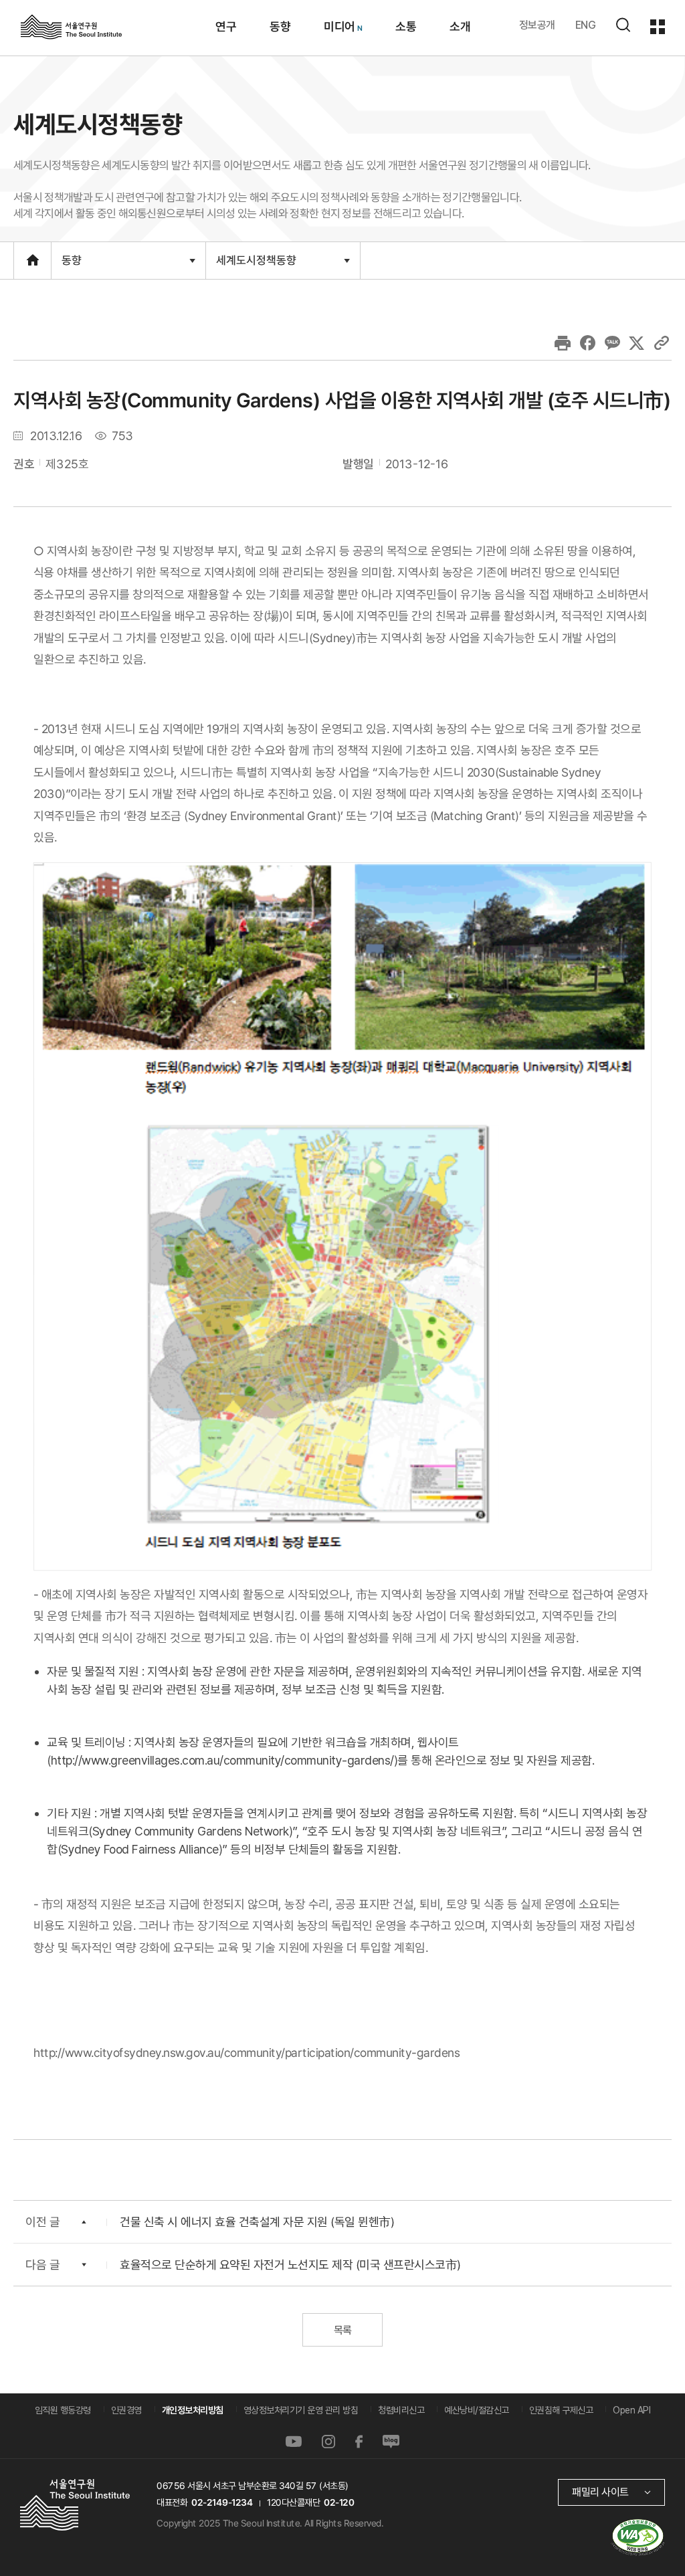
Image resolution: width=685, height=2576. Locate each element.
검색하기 (623, 25)
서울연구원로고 (71, 26)
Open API (631, 2410)
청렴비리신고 (401, 2410)
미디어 (339, 26)
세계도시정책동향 (256, 266)
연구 (225, 26)
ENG (586, 25)
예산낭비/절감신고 (477, 2410)
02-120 (339, 2502)
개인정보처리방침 (193, 2410)
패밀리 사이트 (600, 2492)
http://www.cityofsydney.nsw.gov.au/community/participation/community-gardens (247, 2053)
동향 (279, 26)
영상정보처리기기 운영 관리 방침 (301, 2410)
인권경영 (126, 2410)
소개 (459, 26)
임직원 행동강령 (63, 2410)
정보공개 (537, 25)
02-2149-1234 (222, 2502)
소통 (405, 26)
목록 (342, 2330)
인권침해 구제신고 (561, 2410)
